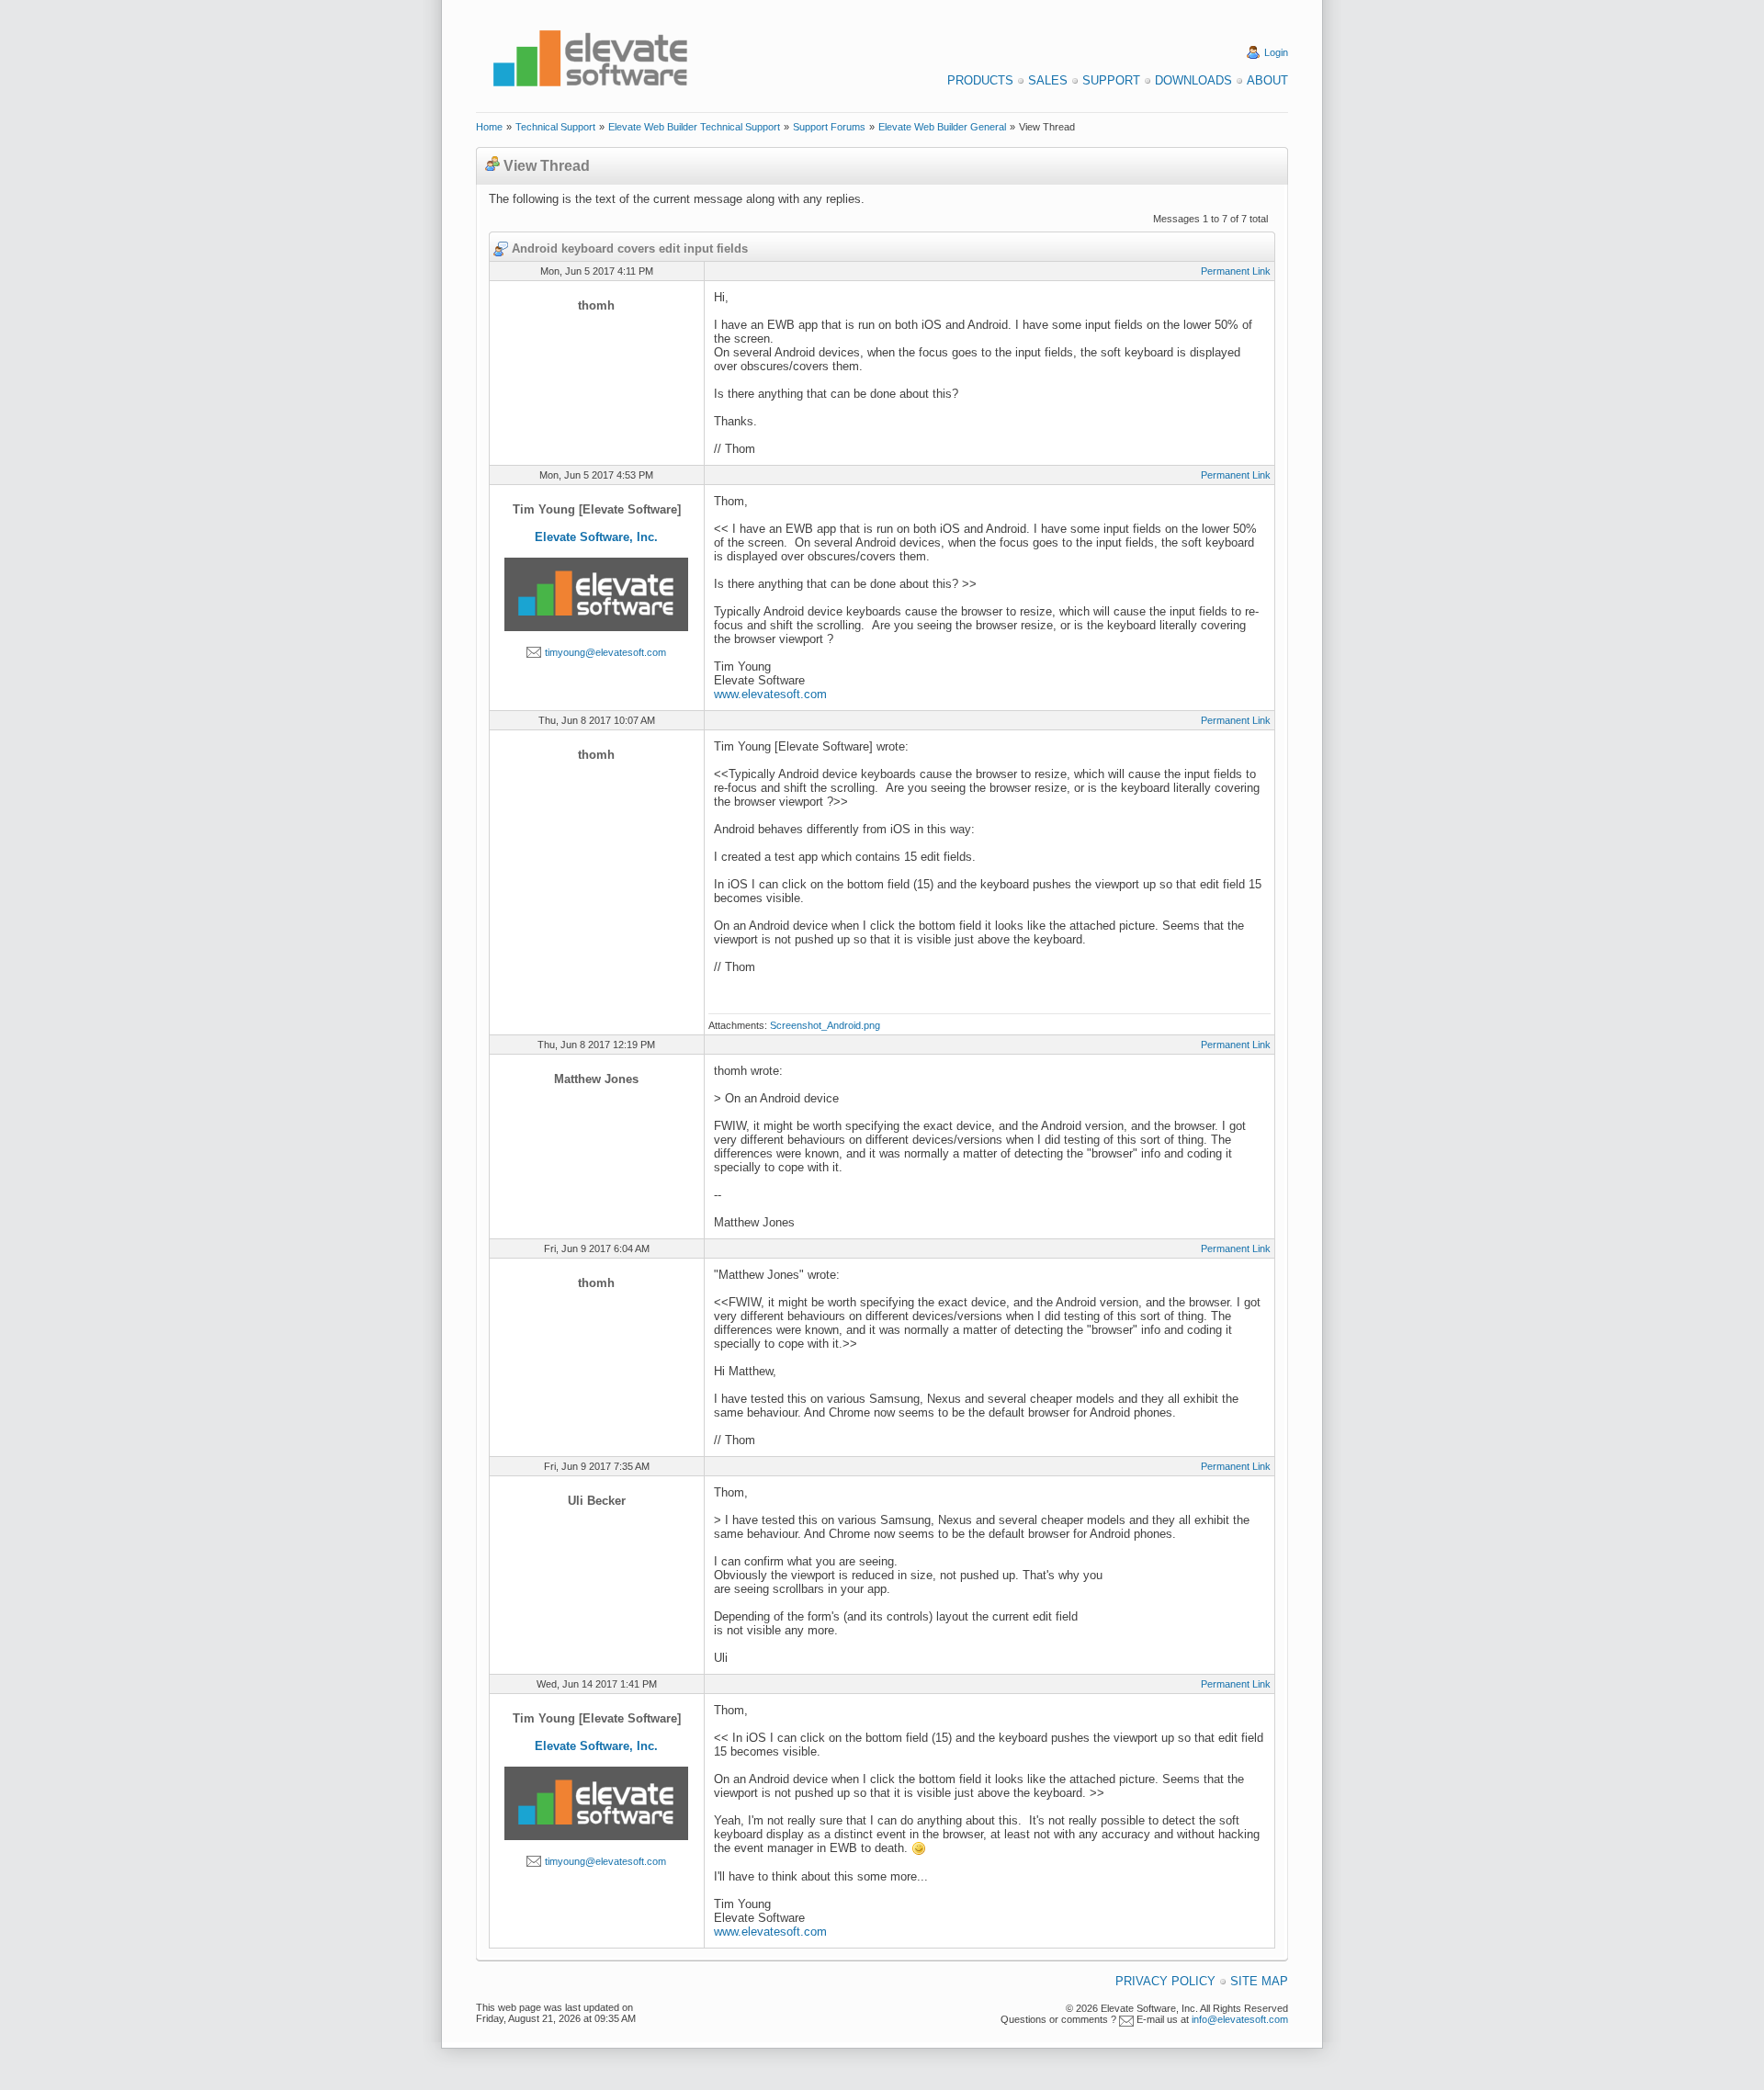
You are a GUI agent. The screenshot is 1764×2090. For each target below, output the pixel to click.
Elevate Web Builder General (942, 127)
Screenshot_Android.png (825, 1025)
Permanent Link (1236, 271)
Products (980, 80)
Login (1276, 52)
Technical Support (555, 127)
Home (489, 127)
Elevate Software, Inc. (596, 537)
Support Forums (829, 127)
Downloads (1193, 80)
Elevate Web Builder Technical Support (694, 127)
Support (1111, 80)
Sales (1048, 80)
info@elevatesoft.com (1240, 2019)
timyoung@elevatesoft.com (605, 652)
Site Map (1259, 1981)
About (1267, 80)
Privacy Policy (1165, 1981)
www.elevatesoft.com (770, 694)
